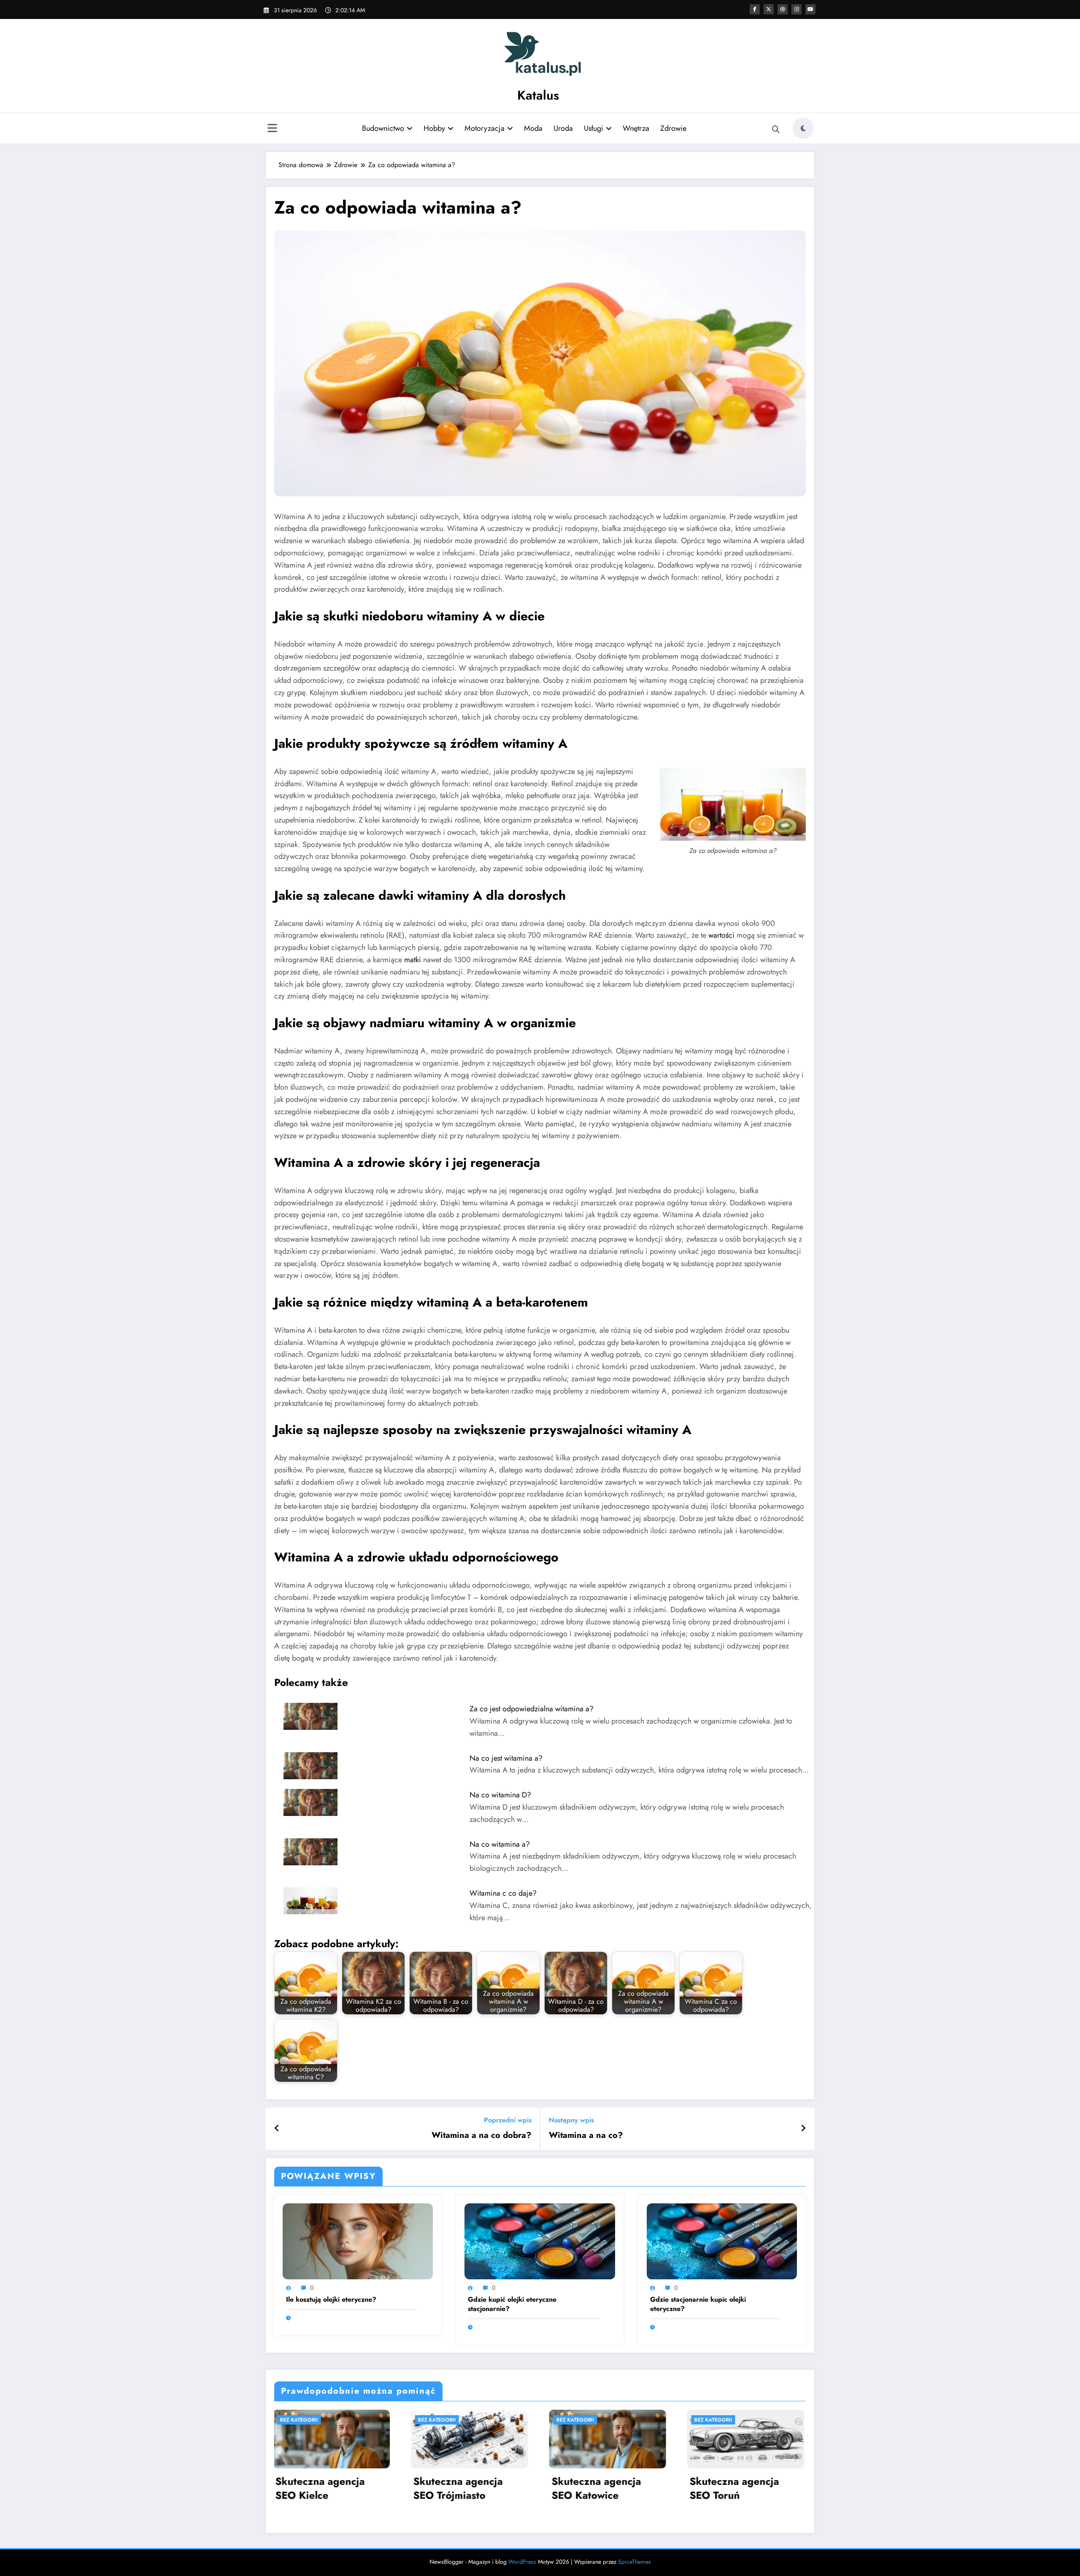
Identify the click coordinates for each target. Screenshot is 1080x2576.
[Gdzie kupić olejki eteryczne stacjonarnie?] (540, 2241)
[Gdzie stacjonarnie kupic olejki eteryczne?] (722, 2241)
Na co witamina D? (500, 1795)
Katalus (538, 95)
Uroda (563, 128)
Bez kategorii (316, 2420)
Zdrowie (673, 128)
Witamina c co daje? (503, 1893)
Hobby (434, 128)
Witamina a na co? (586, 2135)
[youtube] (810, 9)
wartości (721, 935)
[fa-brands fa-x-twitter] (769, 9)
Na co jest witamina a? (506, 1758)
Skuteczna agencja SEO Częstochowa (475, 2488)
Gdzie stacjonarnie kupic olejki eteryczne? (698, 2304)
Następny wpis (571, 2120)
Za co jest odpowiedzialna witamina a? (532, 1709)
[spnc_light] (803, 128)
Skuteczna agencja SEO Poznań (752, 2488)
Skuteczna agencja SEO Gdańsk (613, 2488)
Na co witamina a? (500, 1844)
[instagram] (796, 9)
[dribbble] (783, 9)
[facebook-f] (755, 9)
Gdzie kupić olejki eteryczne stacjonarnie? (512, 2304)
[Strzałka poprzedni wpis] (277, 2129)
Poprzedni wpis (508, 2120)
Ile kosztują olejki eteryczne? (331, 2300)
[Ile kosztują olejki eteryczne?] (358, 2241)
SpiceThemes (634, 2562)
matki (413, 960)
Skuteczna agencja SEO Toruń (337, 2488)
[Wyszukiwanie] (776, 130)
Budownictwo (383, 128)
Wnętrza (636, 128)
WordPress (522, 2562)
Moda (533, 128)
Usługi (594, 128)
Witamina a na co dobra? (482, 2135)
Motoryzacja (485, 128)
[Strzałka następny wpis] (803, 2129)
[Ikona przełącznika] (272, 129)
